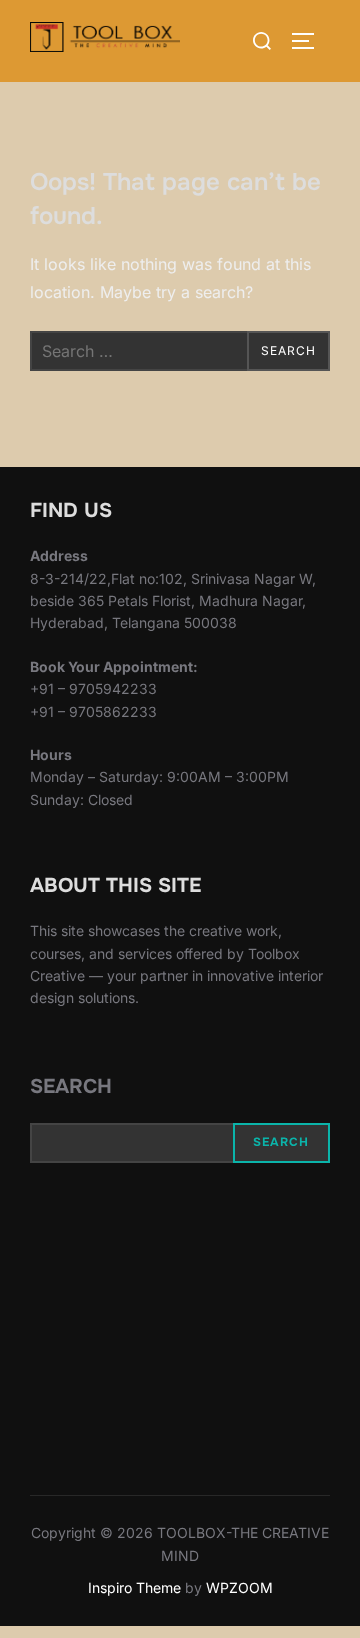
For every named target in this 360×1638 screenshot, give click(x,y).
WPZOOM (239, 1587)
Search (71, 1086)
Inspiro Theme (134, 1587)
